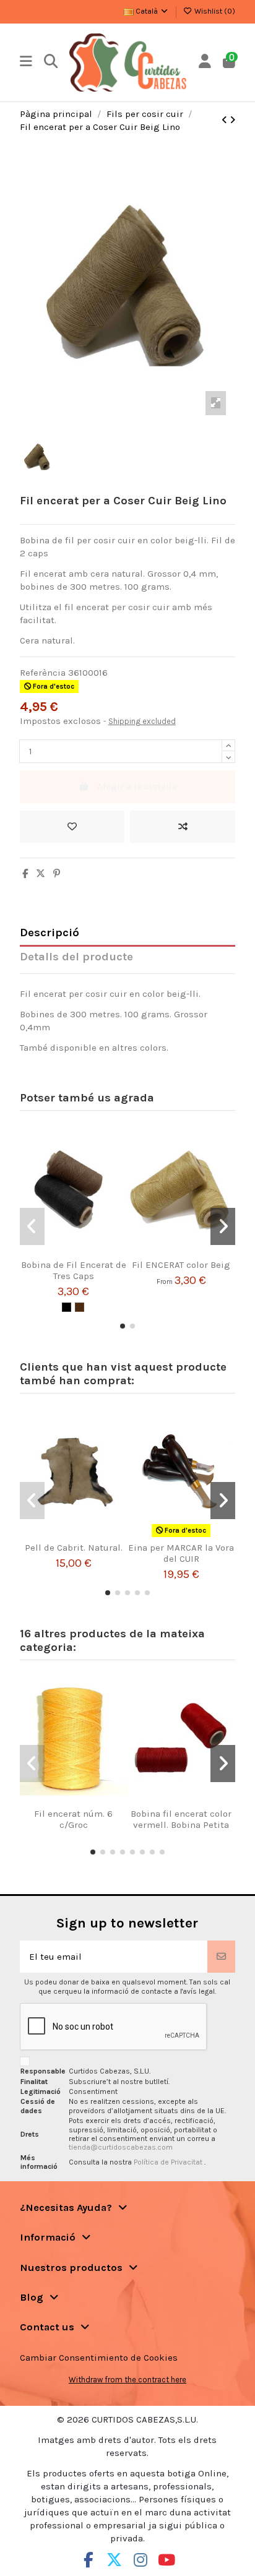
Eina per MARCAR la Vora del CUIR (181, 1553)
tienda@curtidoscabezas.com (121, 2147)
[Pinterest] (57, 874)
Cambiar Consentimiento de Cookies (99, 2358)
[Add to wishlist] (72, 827)
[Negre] (67, 1307)
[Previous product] (226, 120)
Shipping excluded (142, 721)
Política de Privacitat (169, 2162)
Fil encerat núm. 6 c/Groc (73, 1819)
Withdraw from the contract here (127, 2380)
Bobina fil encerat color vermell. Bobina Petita (181, 1819)
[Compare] (69, 1254)
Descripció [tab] (50, 933)
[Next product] (232, 120)
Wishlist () (214, 11)
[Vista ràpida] (89, 1254)
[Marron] (80, 1307)
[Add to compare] (183, 827)
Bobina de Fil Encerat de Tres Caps (74, 1270)
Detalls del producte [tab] (76, 957)
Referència (43, 673)
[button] (123, 1326)
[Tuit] (41, 874)
